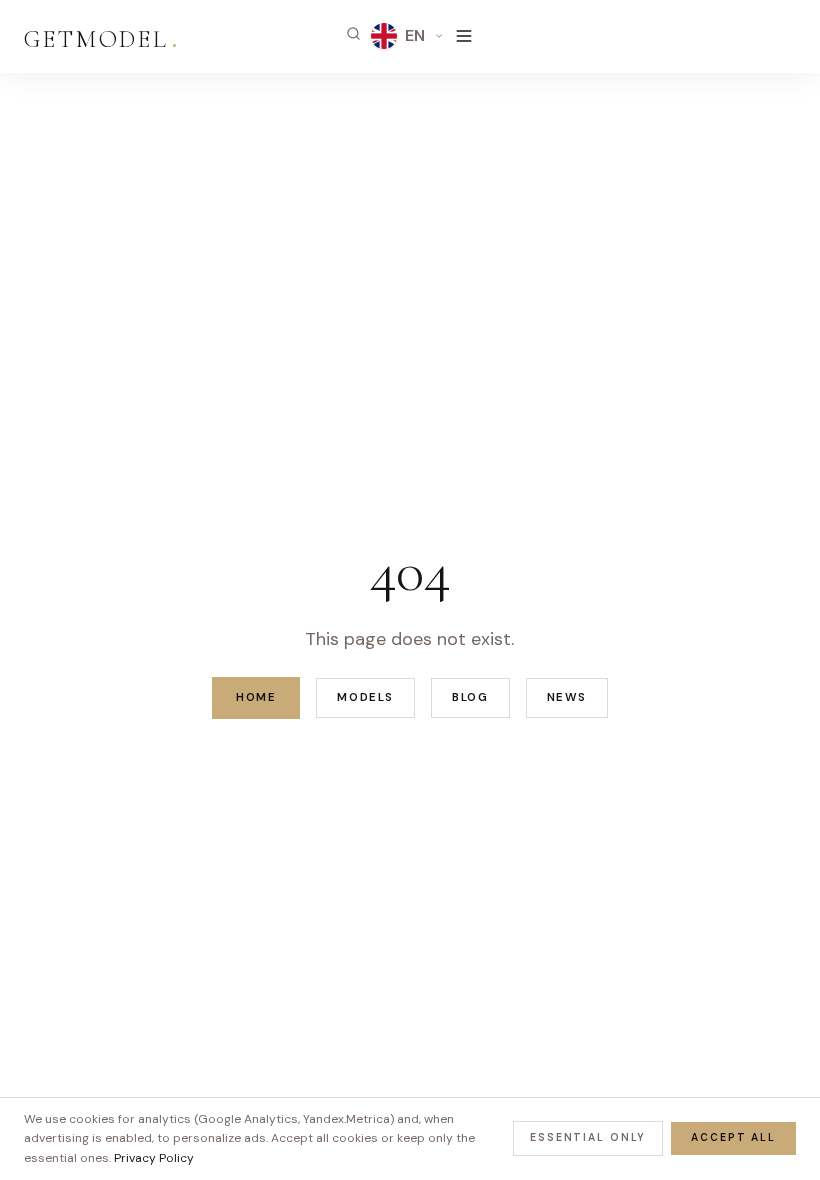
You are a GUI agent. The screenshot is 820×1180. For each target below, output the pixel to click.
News (567, 697)
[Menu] (464, 36)
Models (365, 697)
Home (256, 697)
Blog (470, 697)
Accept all (733, 1137)
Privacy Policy (154, 1158)
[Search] (353, 33)
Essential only (588, 1137)
